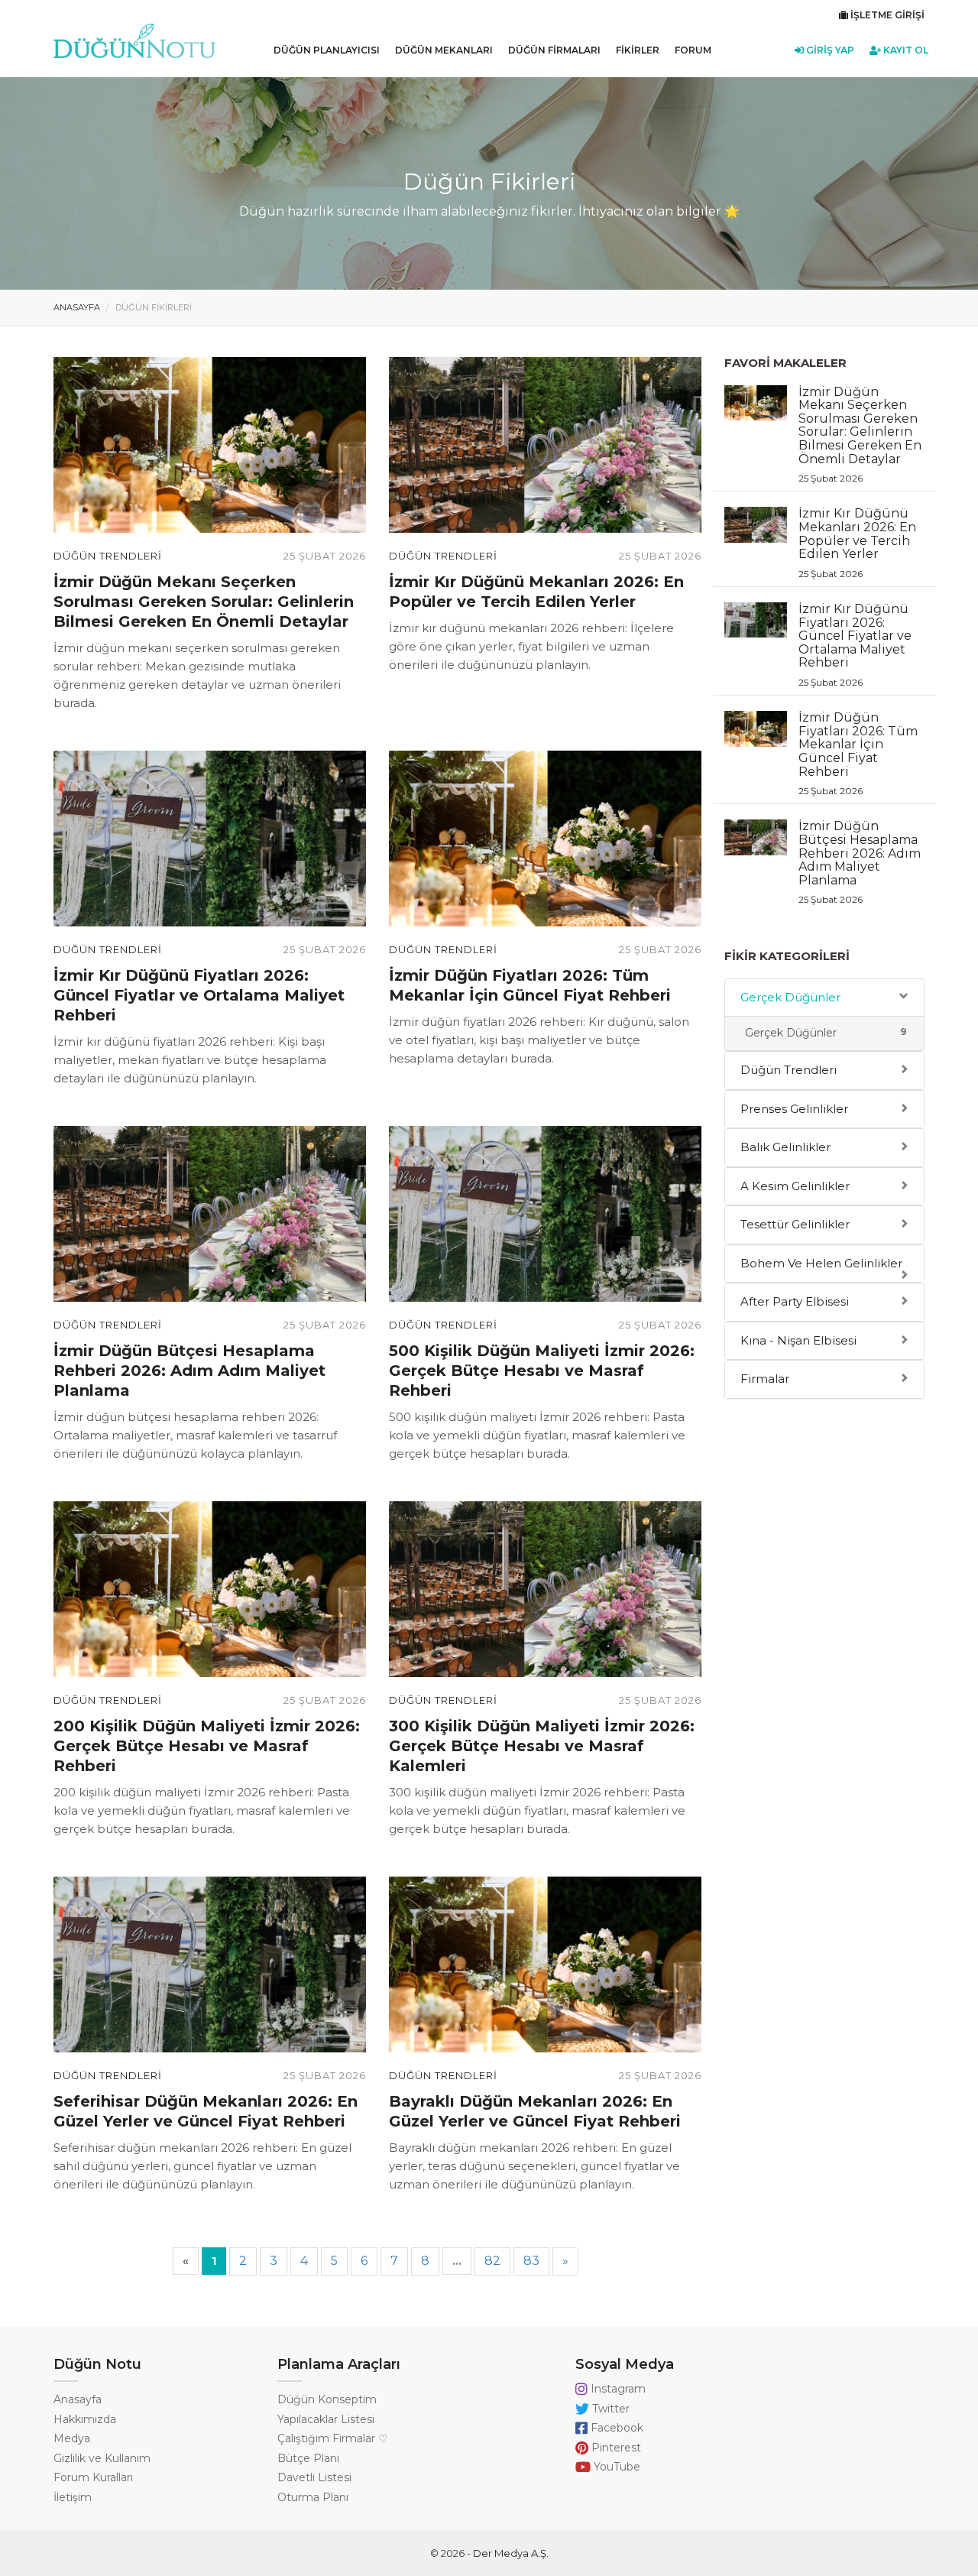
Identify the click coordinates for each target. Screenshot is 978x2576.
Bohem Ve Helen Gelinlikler (821, 1263)
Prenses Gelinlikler (794, 1109)
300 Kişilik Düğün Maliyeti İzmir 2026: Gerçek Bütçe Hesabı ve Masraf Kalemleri (542, 1746)
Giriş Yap (829, 50)
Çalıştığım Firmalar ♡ (333, 2438)
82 (492, 2261)
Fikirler (638, 50)
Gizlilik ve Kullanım (102, 2458)
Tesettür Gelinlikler (795, 1224)
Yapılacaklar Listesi (326, 2419)
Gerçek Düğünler (790, 997)
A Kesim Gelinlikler (795, 1186)
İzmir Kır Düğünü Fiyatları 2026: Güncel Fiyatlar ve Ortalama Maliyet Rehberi (199, 995)
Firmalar (765, 1379)
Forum (693, 50)
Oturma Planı (313, 2497)
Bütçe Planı (308, 2458)
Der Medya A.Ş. (511, 2553)
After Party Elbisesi (795, 1301)
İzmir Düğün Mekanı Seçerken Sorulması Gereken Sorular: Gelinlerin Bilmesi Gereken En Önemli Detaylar (204, 602)
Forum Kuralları (93, 2477)
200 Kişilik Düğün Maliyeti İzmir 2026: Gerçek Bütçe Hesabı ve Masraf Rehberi (207, 1746)
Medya (72, 2438)
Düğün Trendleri (108, 556)
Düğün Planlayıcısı (327, 50)
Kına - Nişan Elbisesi (798, 1340)
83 (531, 2261)
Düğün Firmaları (554, 50)
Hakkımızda (85, 2419)
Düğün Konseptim (327, 2399)
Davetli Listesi (314, 2477)
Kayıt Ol (905, 50)
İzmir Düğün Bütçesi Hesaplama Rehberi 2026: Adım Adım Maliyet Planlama (189, 1371)
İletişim (73, 2497)
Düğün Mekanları (444, 50)
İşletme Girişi (886, 15)
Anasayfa (77, 307)
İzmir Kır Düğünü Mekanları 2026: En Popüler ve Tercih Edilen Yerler (857, 542)
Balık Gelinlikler (785, 1147)
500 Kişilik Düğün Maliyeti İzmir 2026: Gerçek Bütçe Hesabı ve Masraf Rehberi (542, 1371)
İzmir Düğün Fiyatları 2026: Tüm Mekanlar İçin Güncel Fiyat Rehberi (858, 753)
